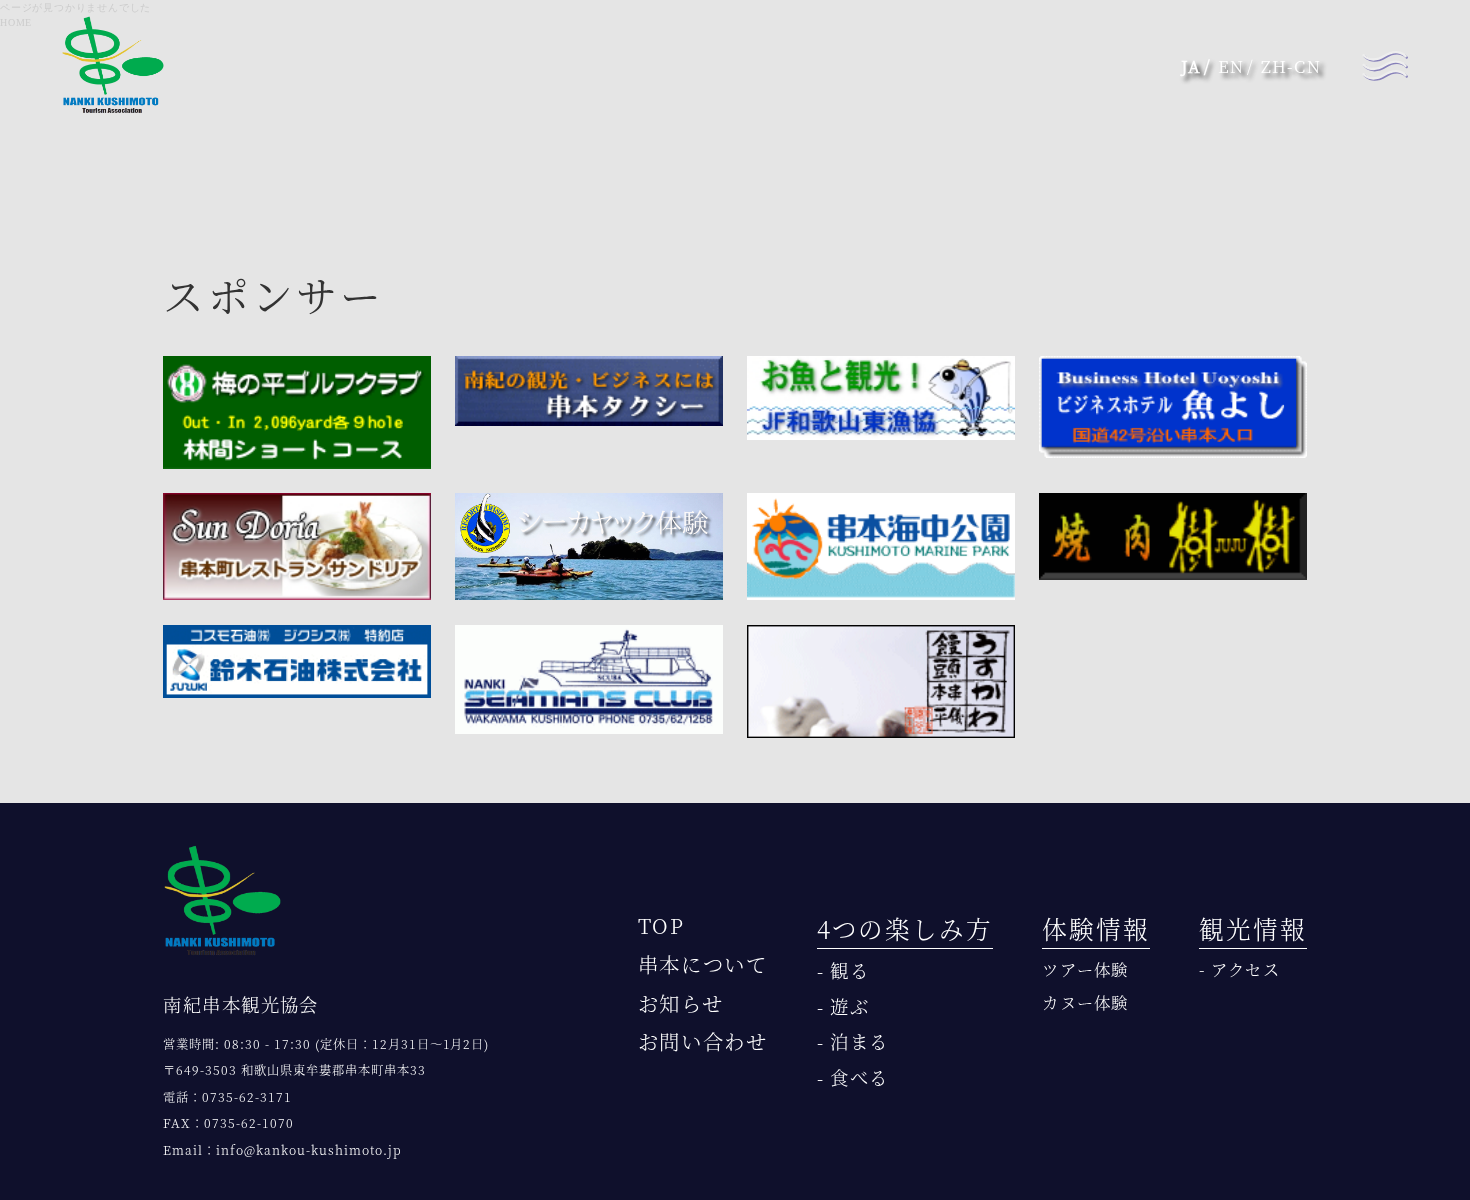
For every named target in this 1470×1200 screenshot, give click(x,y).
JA (1191, 66)
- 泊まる (853, 1041)
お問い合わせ (703, 1041)
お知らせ (681, 1003)
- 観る (843, 970)
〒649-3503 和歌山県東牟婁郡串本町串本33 (294, 1070)
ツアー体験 (1085, 969)
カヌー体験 (1085, 1002)
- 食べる (853, 1077)
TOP (661, 925)
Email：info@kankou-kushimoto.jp (282, 1150)
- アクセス (1239, 969)
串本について (703, 964)
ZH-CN (1291, 66)
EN (1231, 66)
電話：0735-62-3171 (227, 1097)
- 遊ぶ (843, 1006)
